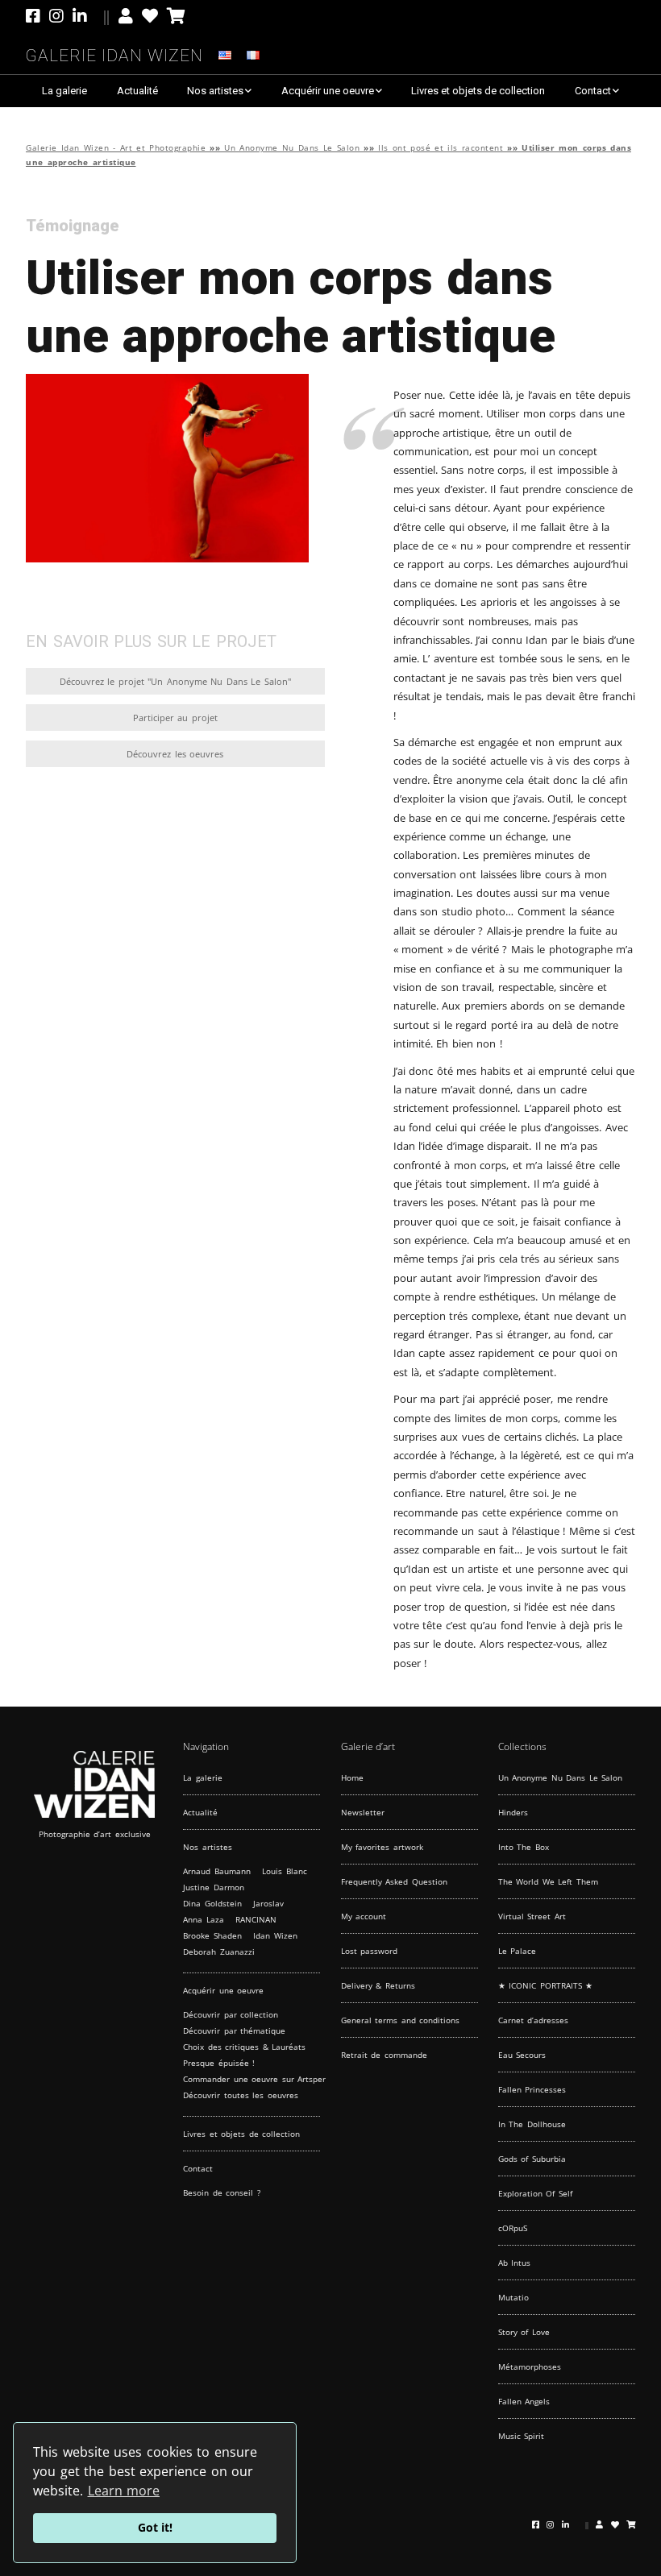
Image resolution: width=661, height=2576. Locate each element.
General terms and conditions (401, 2020)
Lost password (370, 1951)
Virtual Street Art (532, 1916)
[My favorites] (150, 16)
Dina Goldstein (212, 1903)
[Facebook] (35, 16)
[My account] (126, 16)
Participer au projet (175, 718)
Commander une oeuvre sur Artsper (254, 2079)
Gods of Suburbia (532, 2159)
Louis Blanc (285, 1871)
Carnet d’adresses (534, 2020)
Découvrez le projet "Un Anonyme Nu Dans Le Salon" (175, 681)
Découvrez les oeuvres (175, 754)
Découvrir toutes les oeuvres (241, 2095)
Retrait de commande (384, 2055)
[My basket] (176, 16)
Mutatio (513, 2297)
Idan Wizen (275, 1935)
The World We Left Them (548, 1881)
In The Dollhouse (532, 2124)
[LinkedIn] (91, 16)
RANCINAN (256, 1919)
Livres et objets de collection (478, 91)
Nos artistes (215, 91)
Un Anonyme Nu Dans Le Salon (292, 148)
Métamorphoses (530, 2367)
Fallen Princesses (532, 2089)
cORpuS (513, 2228)
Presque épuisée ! (219, 2063)
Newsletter (363, 1812)
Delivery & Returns (378, 1985)
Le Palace (518, 1951)
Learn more (124, 2491)
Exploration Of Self (535, 2193)
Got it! (155, 2527)
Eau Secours (522, 2055)
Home (352, 1777)
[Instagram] (56, 16)
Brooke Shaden (212, 1935)
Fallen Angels (524, 2401)
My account (364, 1916)
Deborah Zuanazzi (219, 1952)
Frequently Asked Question (394, 1881)
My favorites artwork (382, 1847)
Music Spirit (522, 2436)
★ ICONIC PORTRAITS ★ (546, 1985)
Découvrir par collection (231, 2014)
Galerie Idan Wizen (114, 53)
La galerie (64, 91)
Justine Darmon (214, 1887)
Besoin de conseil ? (222, 2192)
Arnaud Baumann (217, 1871)
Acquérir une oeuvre (328, 91)
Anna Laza (204, 1919)
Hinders (513, 1812)
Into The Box (524, 1847)
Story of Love (524, 2332)
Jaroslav (268, 1903)
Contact (593, 91)
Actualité (137, 91)
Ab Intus (515, 2263)
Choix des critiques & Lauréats (244, 2047)
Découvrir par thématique (234, 2031)
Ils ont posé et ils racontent (441, 148)
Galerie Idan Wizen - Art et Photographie (116, 148)
